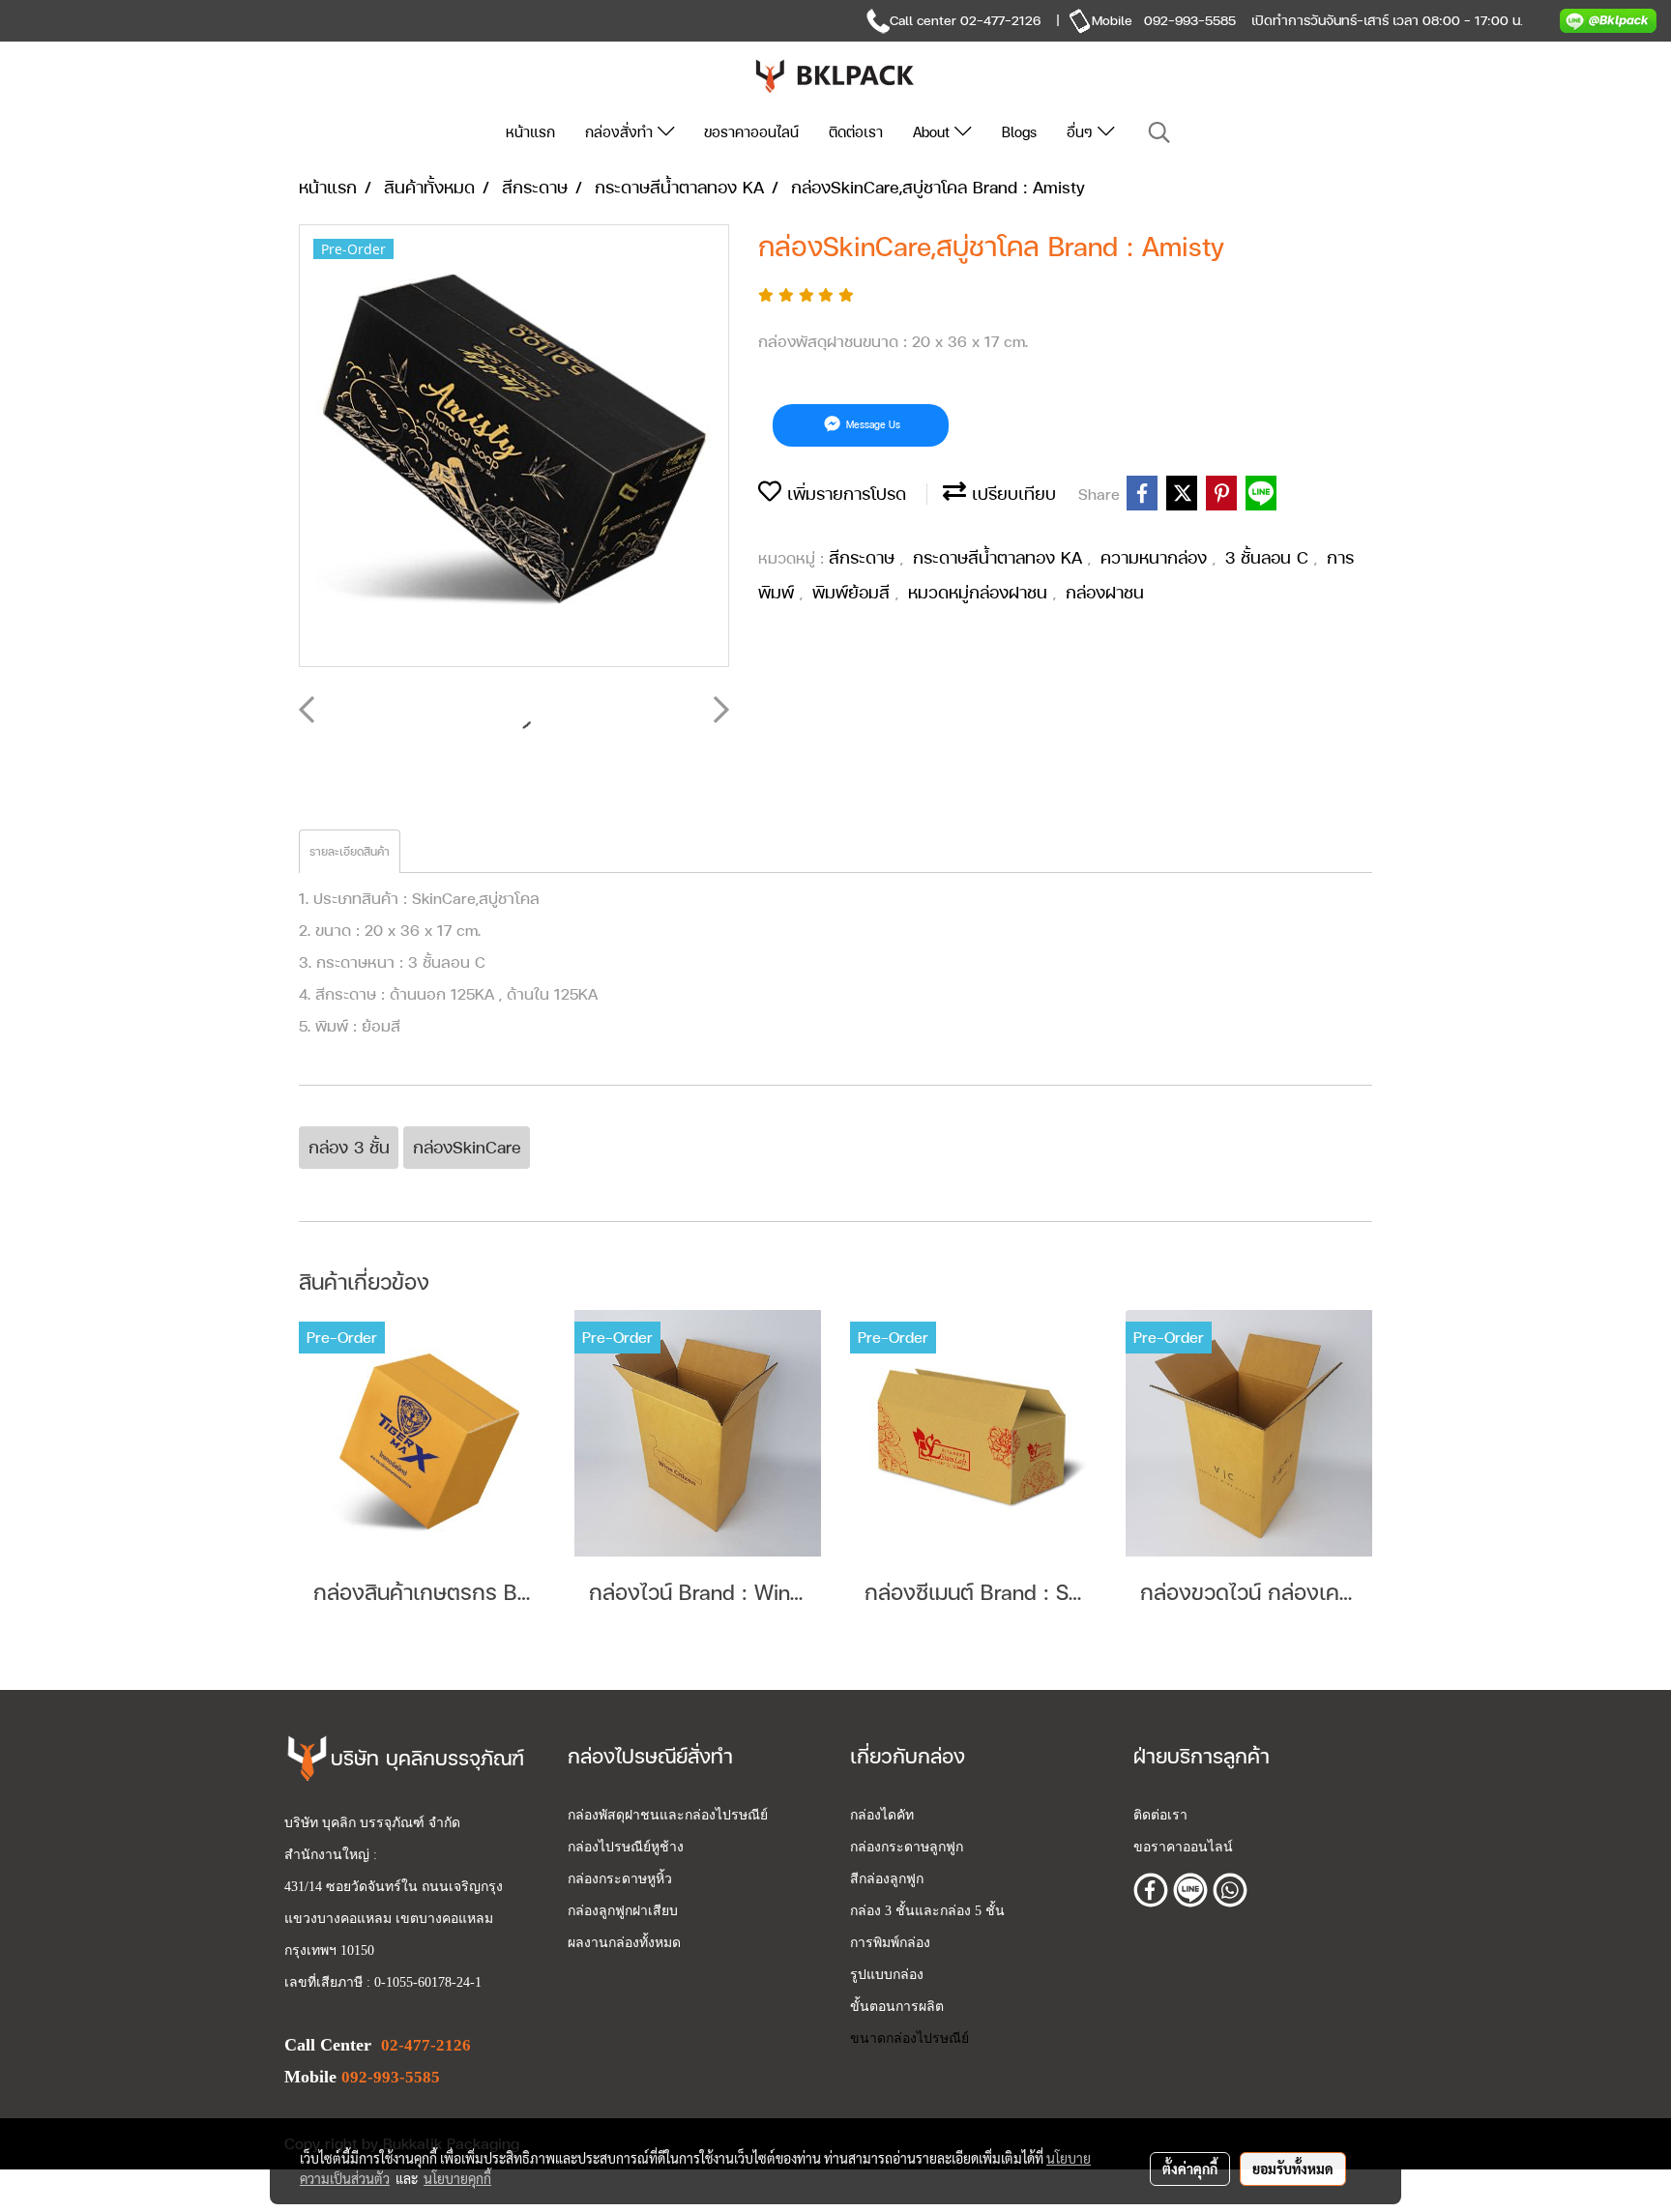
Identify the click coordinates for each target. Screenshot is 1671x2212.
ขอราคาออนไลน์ (751, 132)
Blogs (1019, 132)
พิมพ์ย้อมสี (854, 592)
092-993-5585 (1190, 20)
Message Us (872, 425)
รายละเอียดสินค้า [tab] (350, 852)
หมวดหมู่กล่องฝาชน (981, 592)
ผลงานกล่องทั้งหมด (624, 1943)
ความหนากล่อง (1157, 557)
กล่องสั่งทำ (621, 132)
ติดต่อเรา (856, 132)
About (934, 132)
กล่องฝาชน (1105, 592)
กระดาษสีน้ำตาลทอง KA (1000, 557)
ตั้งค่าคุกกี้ (1190, 2168)
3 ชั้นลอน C (1270, 557)
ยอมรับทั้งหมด (1293, 2168)
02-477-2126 (1000, 20)
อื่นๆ (1082, 132)
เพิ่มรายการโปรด (844, 494)
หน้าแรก (530, 132)
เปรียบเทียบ (1011, 494)
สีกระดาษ (865, 557)
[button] (1159, 133)
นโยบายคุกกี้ (457, 2178)
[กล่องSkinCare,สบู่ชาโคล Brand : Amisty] (514, 447)
